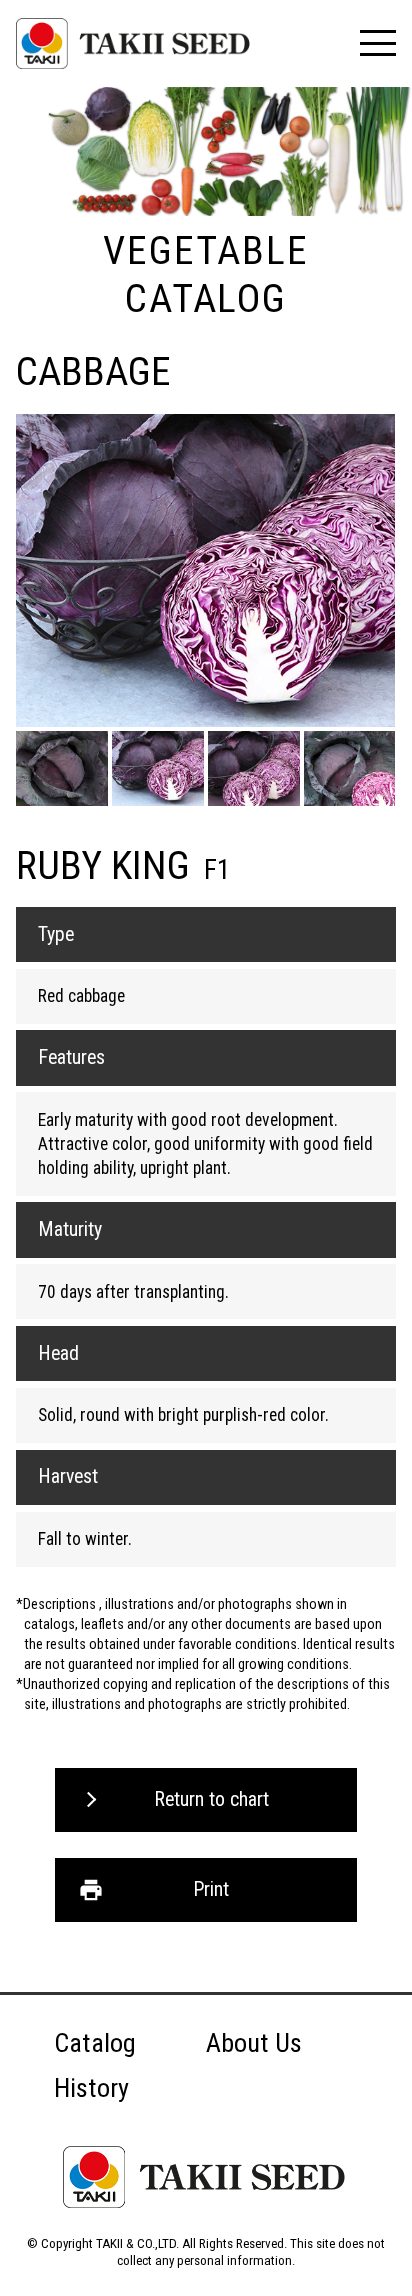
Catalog (95, 2043)
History (91, 2088)
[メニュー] (377, 43)
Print (211, 1889)
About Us (254, 2043)
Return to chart (211, 1799)
